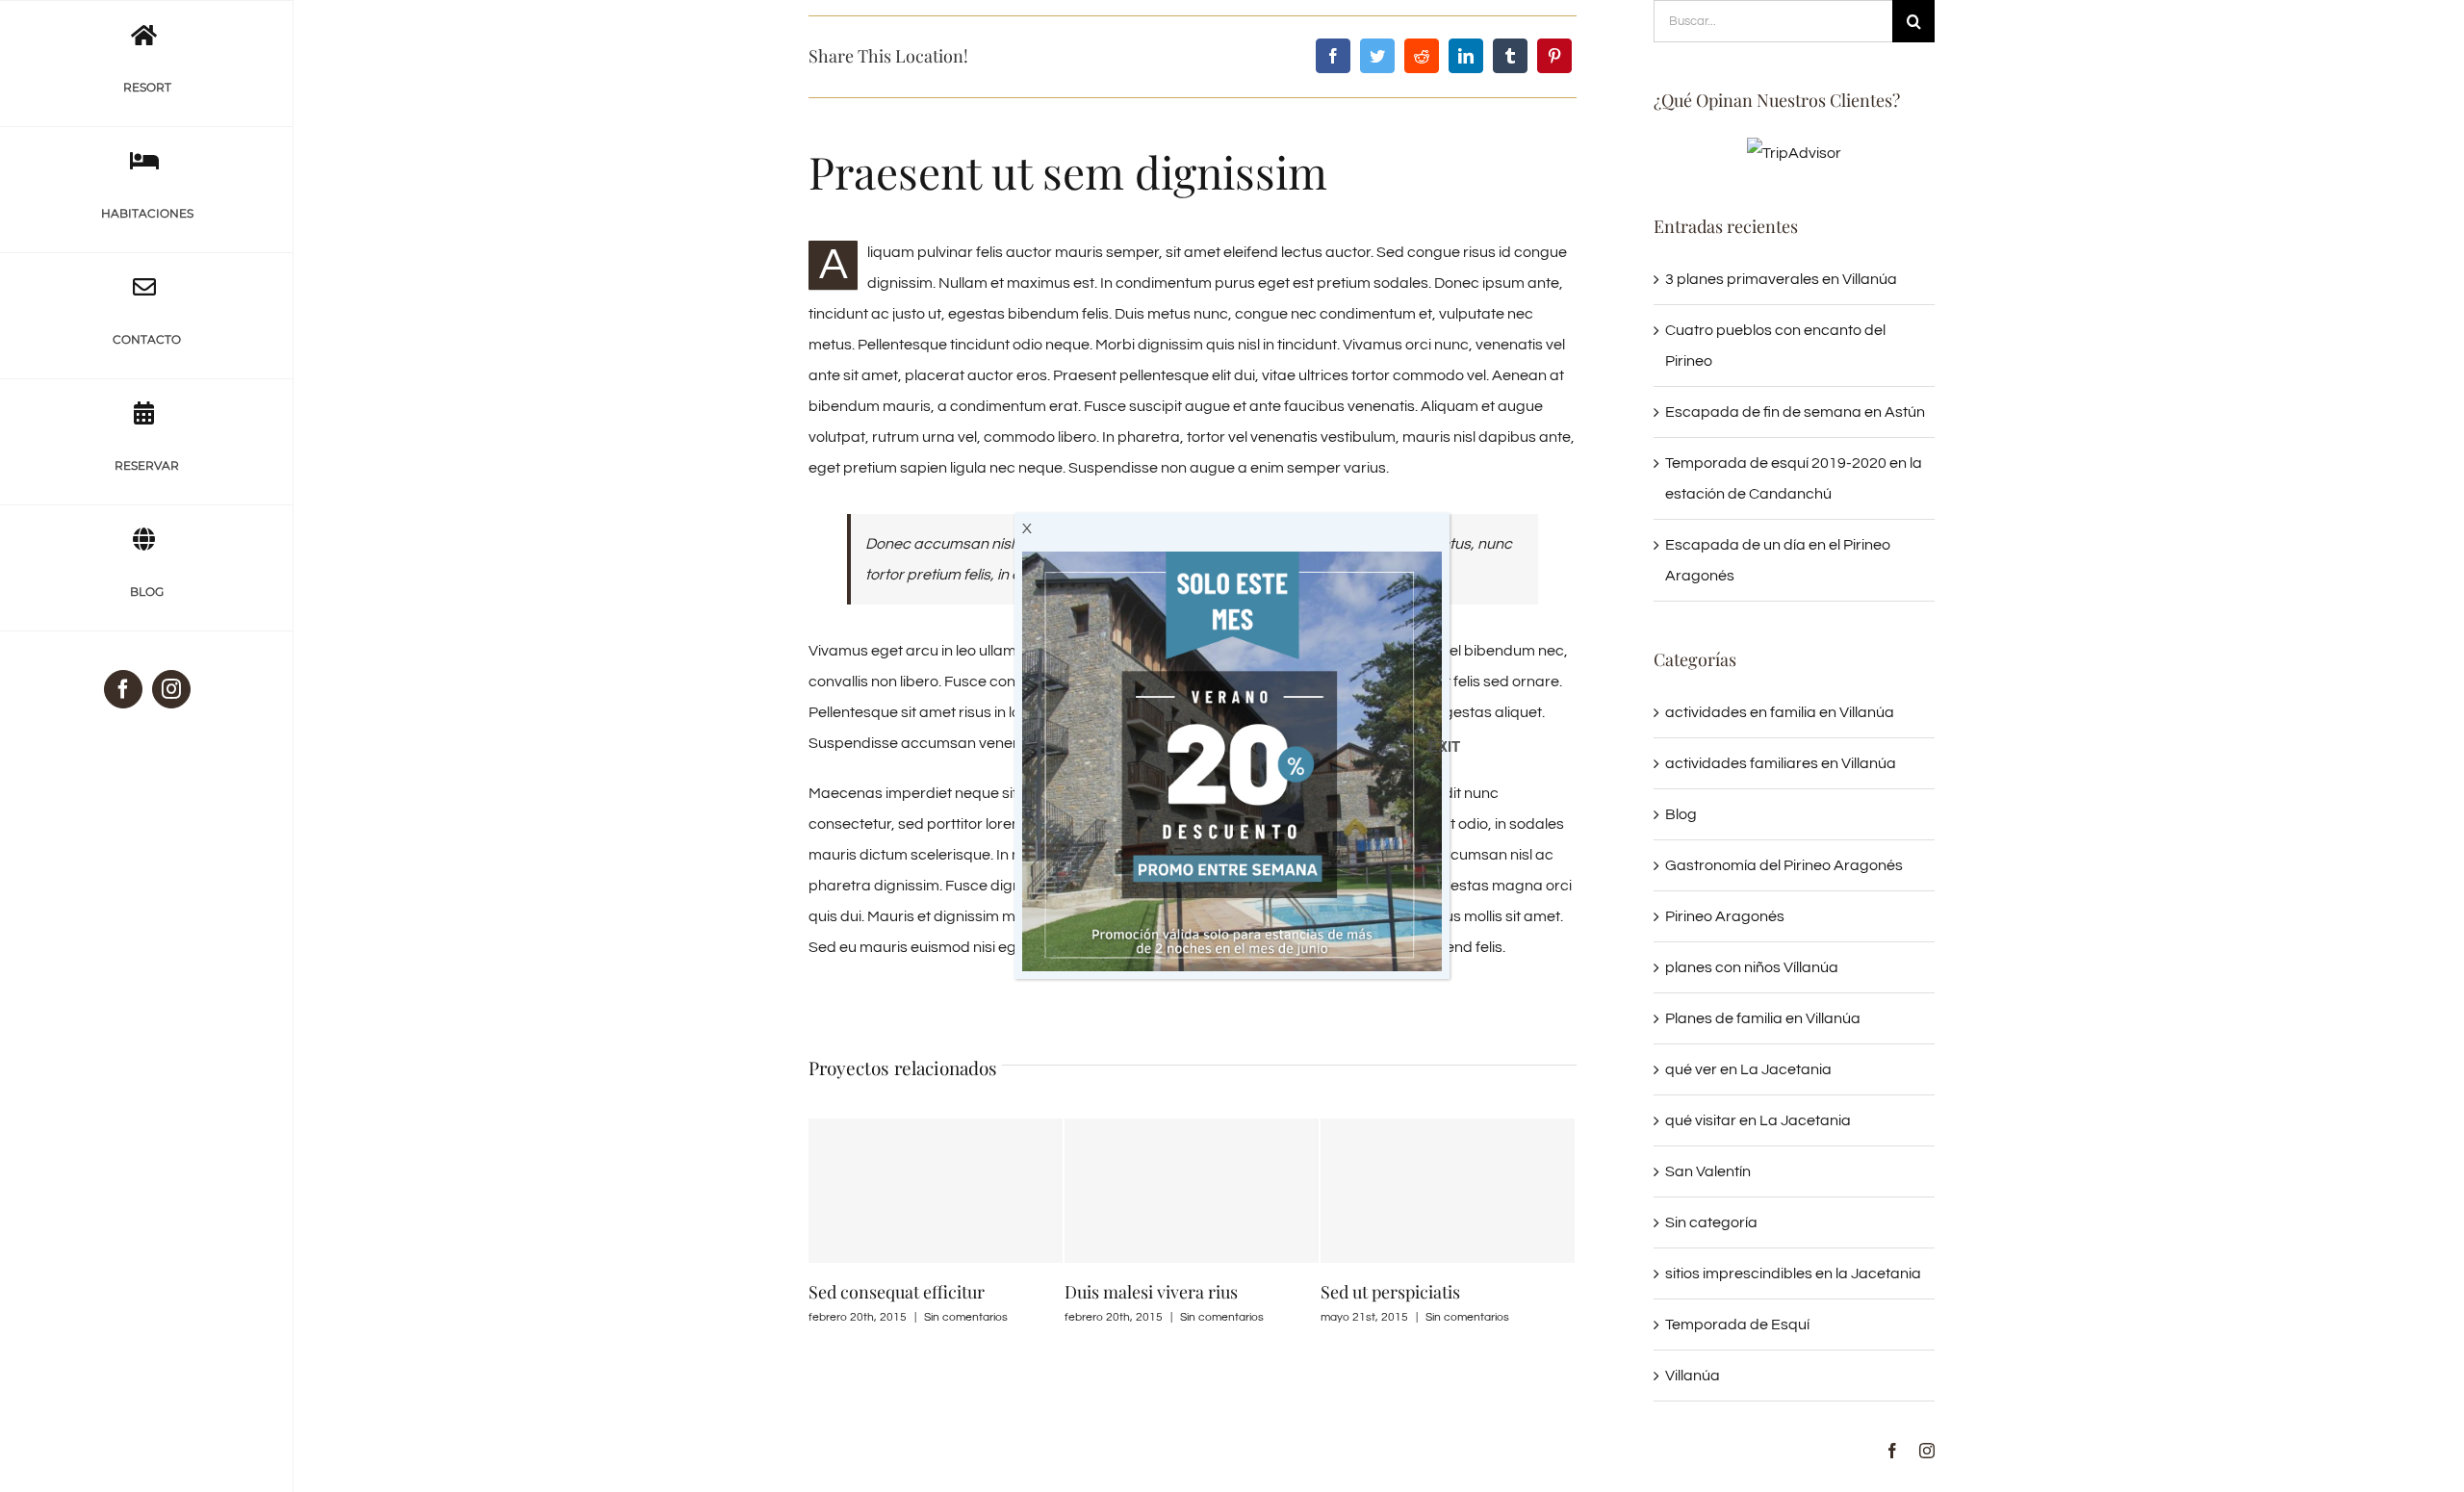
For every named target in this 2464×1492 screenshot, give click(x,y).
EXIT (1437, 746)
